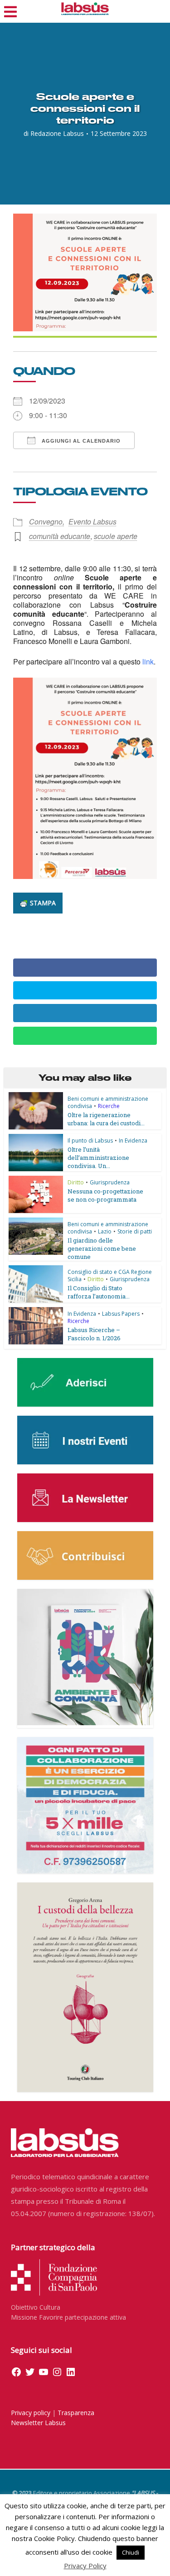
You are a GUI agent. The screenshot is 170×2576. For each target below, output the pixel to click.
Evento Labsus (92, 522)
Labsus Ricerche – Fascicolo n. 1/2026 (94, 1334)
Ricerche (109, 1106)
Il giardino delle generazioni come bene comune (102, 1248)
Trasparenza (76, 2413)
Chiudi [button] (131, 2552)
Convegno (46, 522)
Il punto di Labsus (90, 1141)
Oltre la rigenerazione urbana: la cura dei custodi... (106, 1119)
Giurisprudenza (110, 1182)
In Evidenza (133, 1141)
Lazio (105, 1231)
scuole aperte (116, 536)
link (148, 661)
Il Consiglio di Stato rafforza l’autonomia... (99, 1292)
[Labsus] (85, 9)
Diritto (76, 1182)
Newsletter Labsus (38, 2423)
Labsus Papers (121, 1314)
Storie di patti (135, 1231)
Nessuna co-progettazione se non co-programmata (105, 1195)
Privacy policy (31, 2413)
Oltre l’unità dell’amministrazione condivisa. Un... (98, 1158)
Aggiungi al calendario (80, 441)
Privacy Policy (85, 2566)
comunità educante (60, 536)
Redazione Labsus (57, 134)
